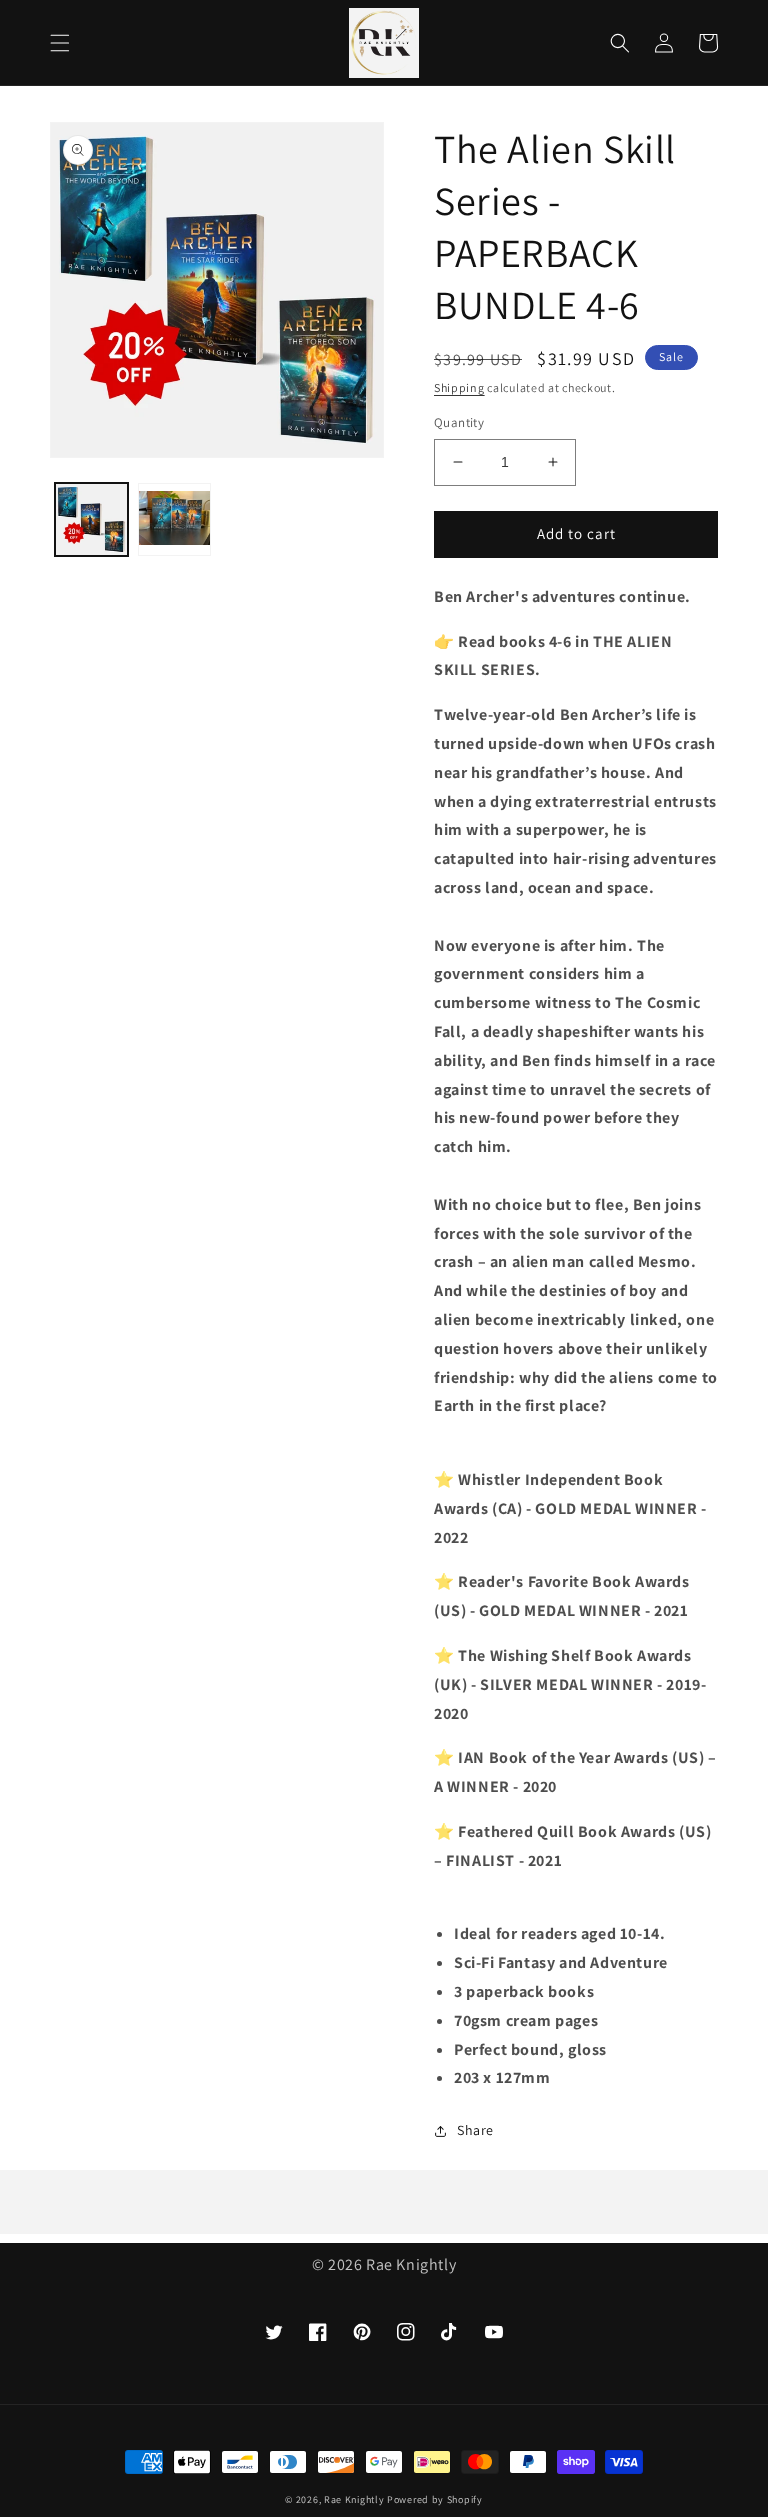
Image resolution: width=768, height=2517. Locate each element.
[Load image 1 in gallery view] (91, 519)
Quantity (459, 422)
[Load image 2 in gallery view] (174, 519)
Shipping (459, 387)
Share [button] (475, 2130)
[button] (60, 43)
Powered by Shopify (435, 2499)
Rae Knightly (354, 2499)
